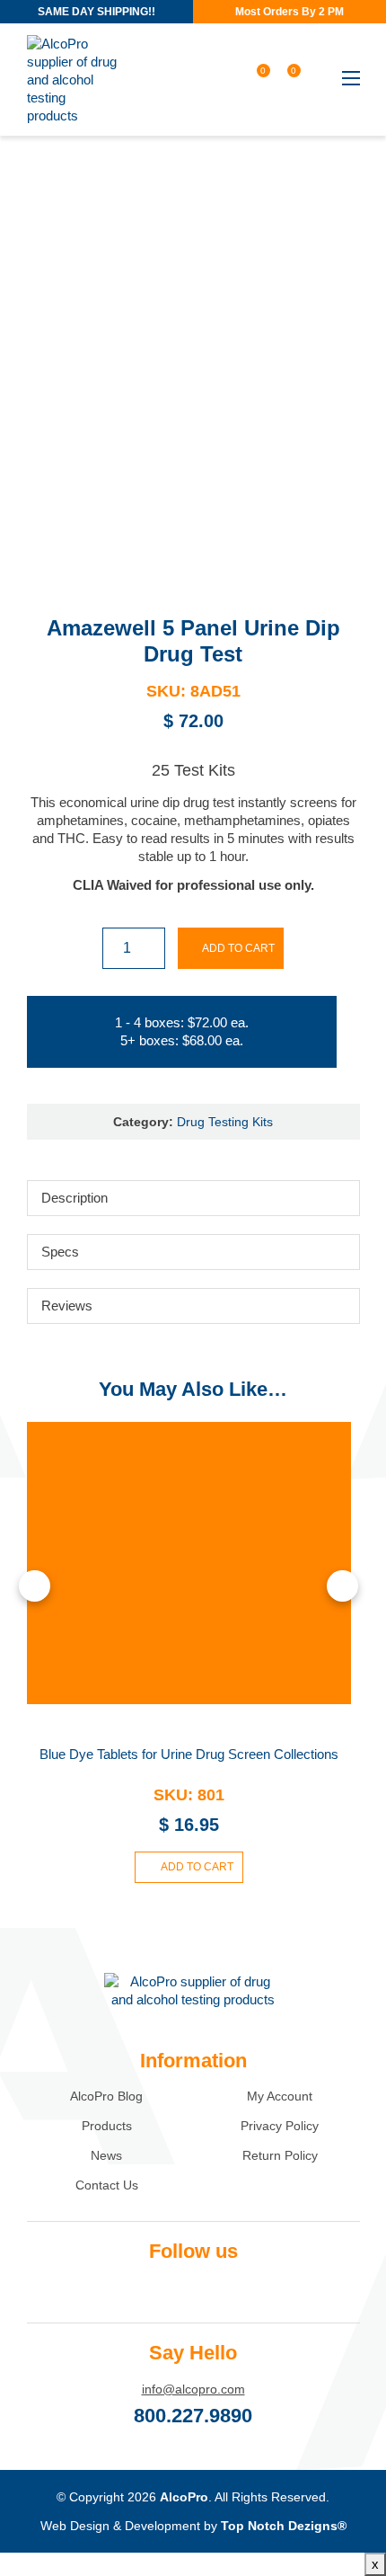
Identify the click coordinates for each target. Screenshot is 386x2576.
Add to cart (238, 948)
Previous (35, 1586)
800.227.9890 (193, 2416)
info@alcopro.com (193, 2389)
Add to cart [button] (197, 1867)
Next (342, 1586)
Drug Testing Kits (225, 1122)
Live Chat (350, 2540)
